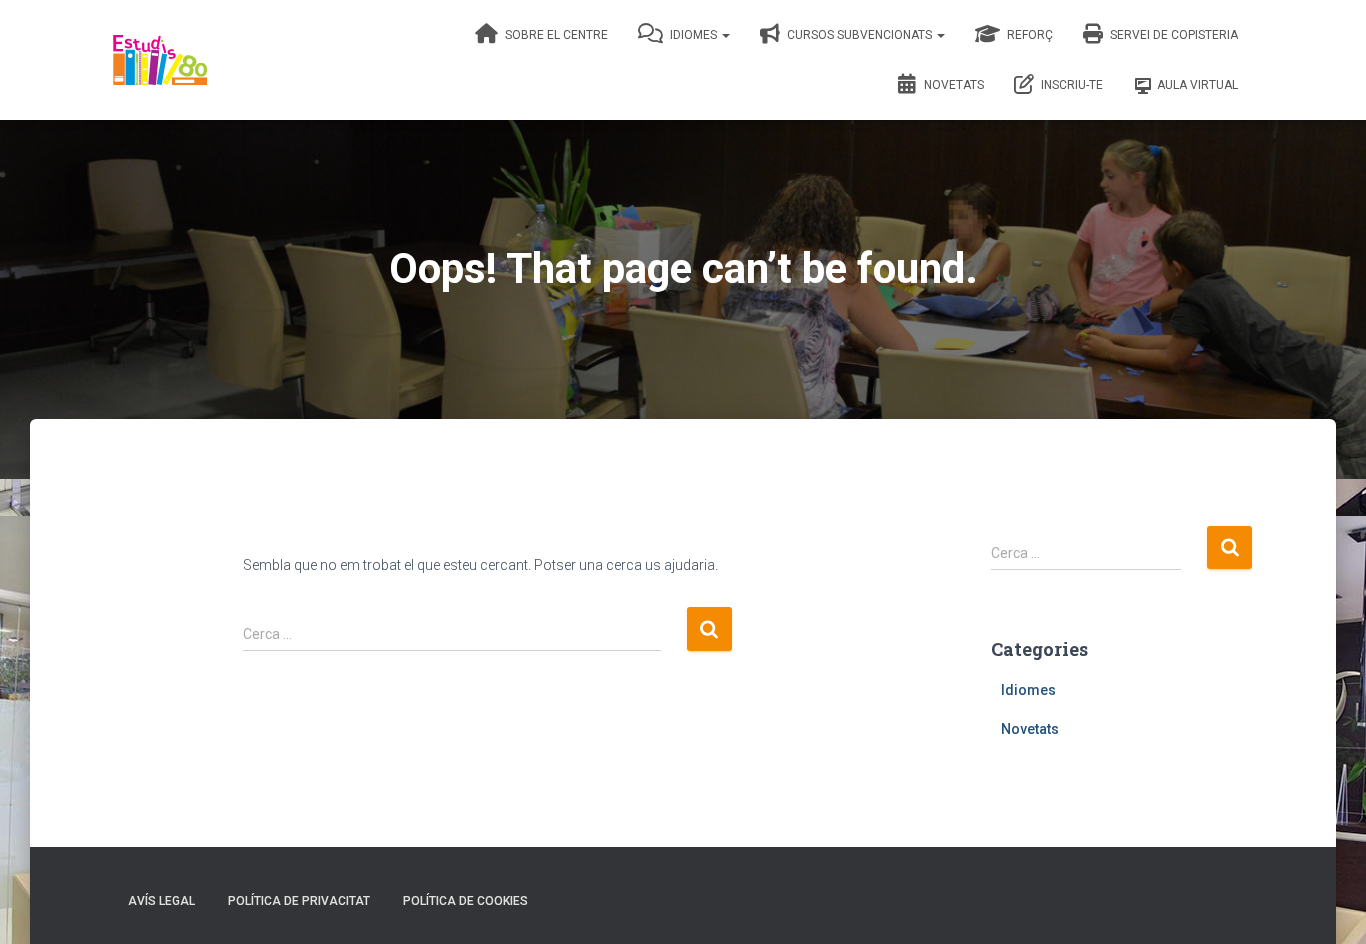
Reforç (1028, 35)
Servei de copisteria (1172, 35)
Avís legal (161, 901)
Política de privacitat (299, 901)
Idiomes (693, 35)
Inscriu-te (1070, 85)
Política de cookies (465, 901)
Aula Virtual (1197, 85)
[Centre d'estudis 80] (160, 60)
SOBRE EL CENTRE (555, 35)
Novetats (952, 85)
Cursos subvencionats (859, 35)
